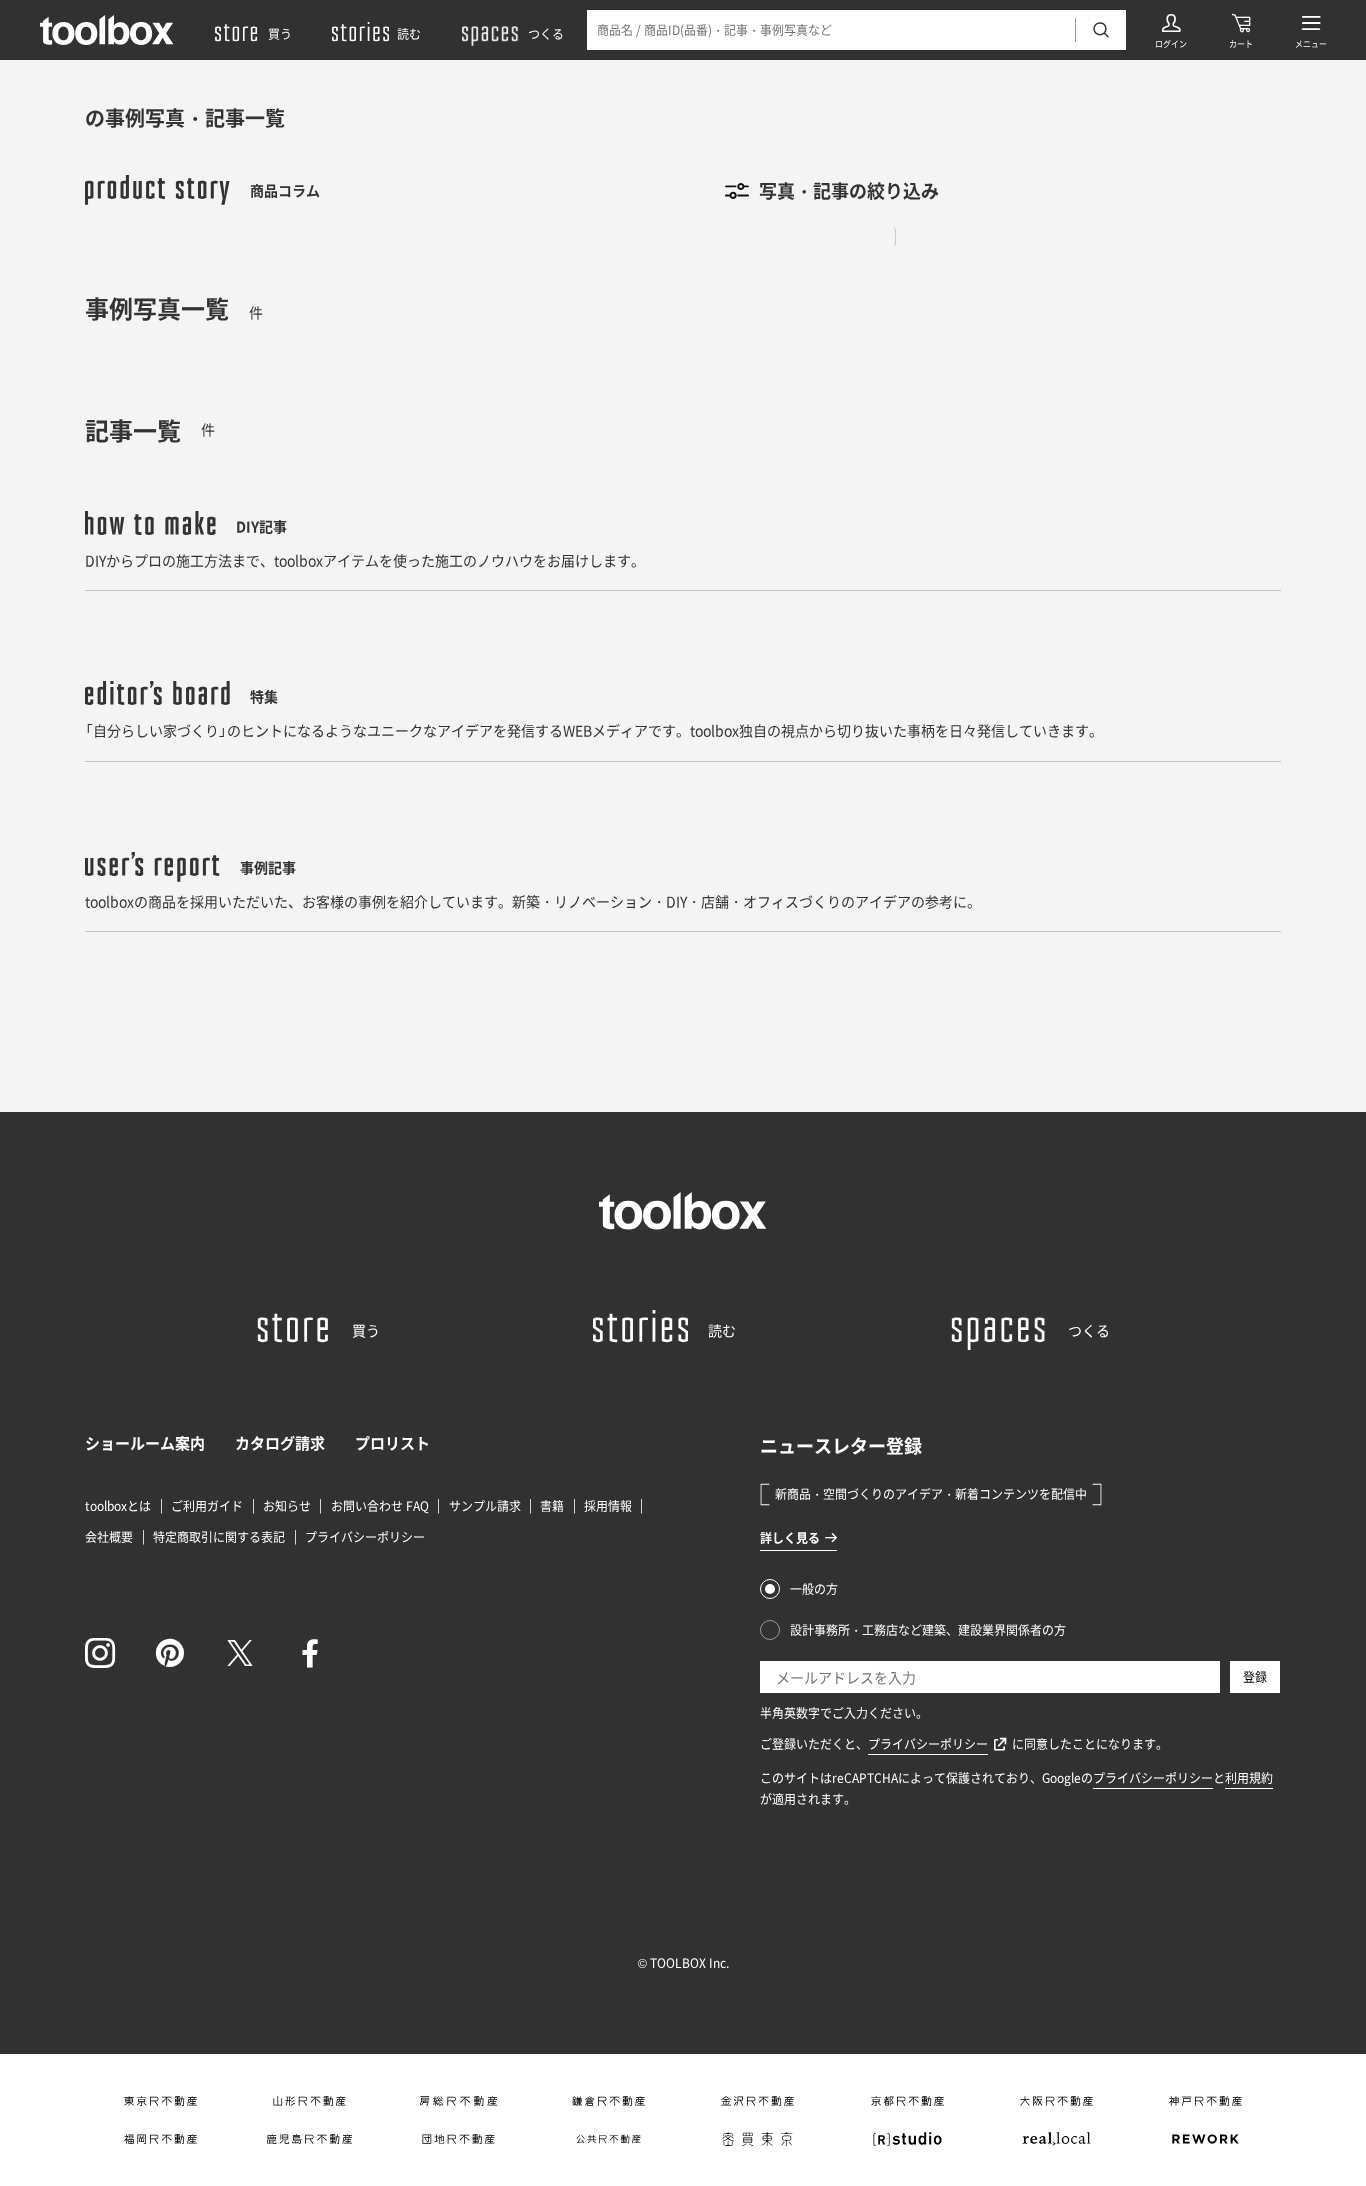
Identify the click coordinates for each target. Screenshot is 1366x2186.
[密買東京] (757, 2139)
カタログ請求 (280, 1443)
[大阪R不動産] (1056, 2101)
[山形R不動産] (309, 2101)
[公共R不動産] (608, 2139)
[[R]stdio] (906, 2139)
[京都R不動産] (906, 2101)
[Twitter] (240, 1653)
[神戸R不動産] (1205, 2101)
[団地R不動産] (458, 2139)
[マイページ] (1171, 30)
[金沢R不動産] (757, 2101)
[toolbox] (683, 1211)
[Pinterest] (170, 1653)
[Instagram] (100, 1653)
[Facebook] (310, 1653)
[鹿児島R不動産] (309, 2139)
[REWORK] (1205, 2139)
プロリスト (392, 1443)
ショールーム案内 (145, 1443)
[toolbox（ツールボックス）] (107, 30)
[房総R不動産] (458, 2101)
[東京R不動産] (159, 2101)
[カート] (1241, 30)
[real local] (1056, 2139)
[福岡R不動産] (159, 2139)
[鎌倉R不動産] (608, 2101)
